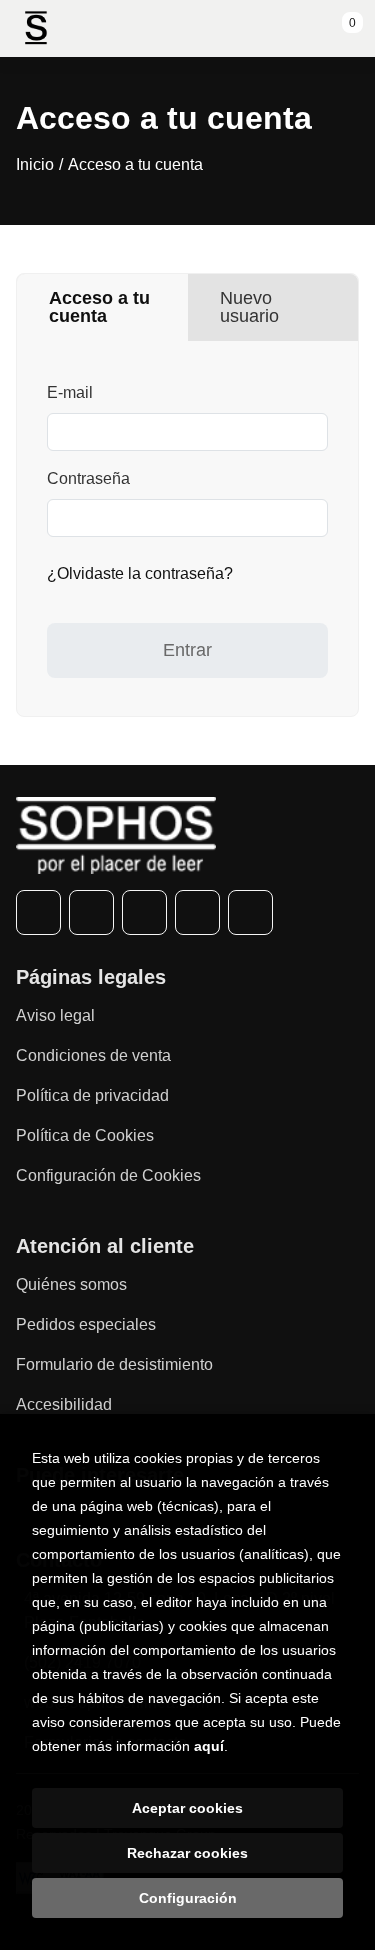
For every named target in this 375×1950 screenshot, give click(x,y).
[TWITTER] (91, 912)
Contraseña (88, 478)
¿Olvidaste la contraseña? (140, 573)
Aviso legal (55, 1015)
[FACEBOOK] (38, 912)
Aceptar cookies (187, 1808)
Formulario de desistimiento (114, 1364)
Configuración (188, 1898)
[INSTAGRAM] (144, 912)
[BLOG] (250, 912)
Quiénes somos (71, 1284)
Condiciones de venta (93, 1055)
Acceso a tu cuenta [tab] (99, 307)
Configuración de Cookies (108, 1175)
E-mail (70, 392)
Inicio (35, 164)
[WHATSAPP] (197, 912)
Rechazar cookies (187, 1853)
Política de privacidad (92, 1095)
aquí (209, 1746)
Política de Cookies (85, 1135)
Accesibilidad (64, 1404)
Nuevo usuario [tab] (249, 307)
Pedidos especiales (86, 1324)
